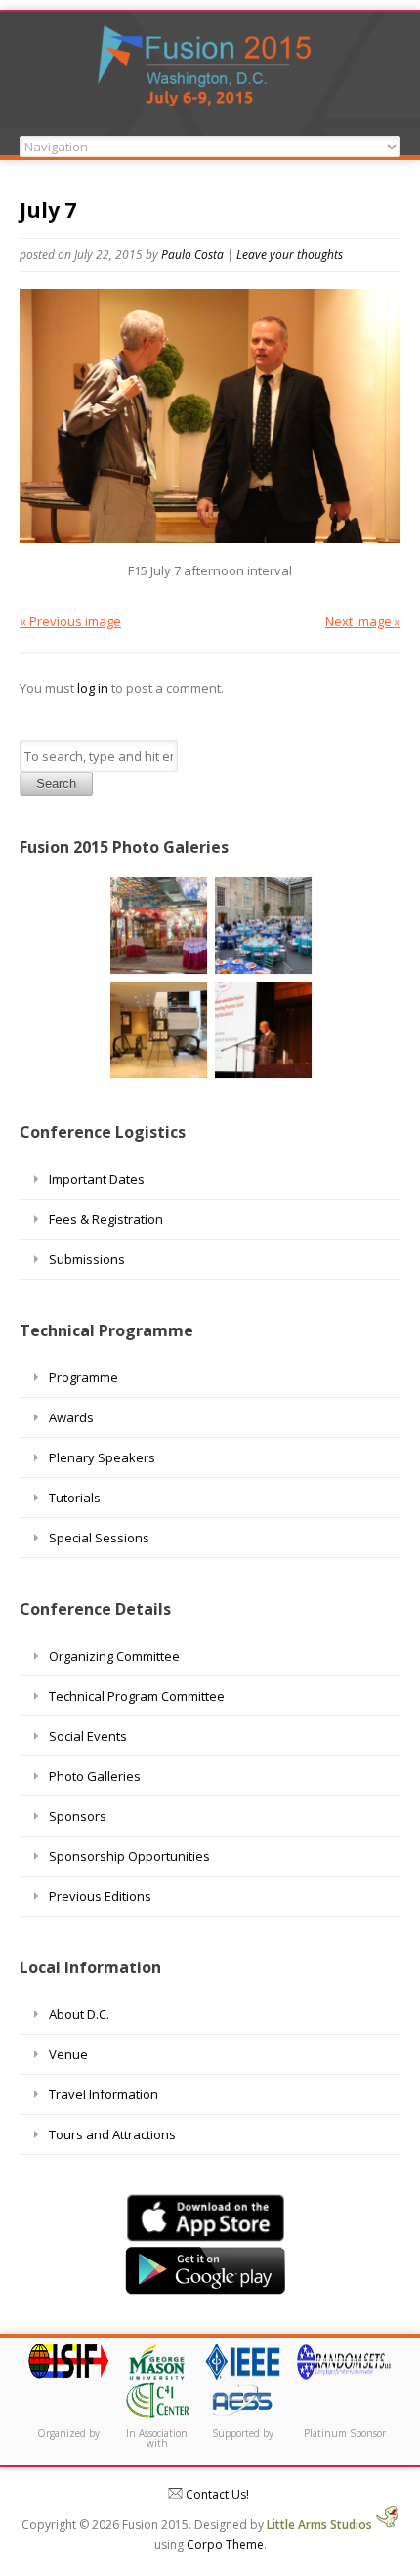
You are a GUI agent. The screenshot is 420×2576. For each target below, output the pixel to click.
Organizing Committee (114, 1656)
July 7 (48, 210)
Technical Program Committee (137, 1696)
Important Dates (97, 1179)
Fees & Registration (106, 1219)
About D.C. (79, 2014)
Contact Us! (216, 2494)
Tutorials (75, 1498)
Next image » (363, 621)
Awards (71, 1417)
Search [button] (56, 784)
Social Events (88, 1736)
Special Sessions (99, 1538)
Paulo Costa (192, 254)
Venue (68, 2054)
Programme (84, 1377)
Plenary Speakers (102, 1457)
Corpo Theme (225, 2544)
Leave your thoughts (290, 254)
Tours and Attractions (112, 2134)
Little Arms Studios (321, 2525)
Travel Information (104, 2094)
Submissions (87, 1259)
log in (93, 688)
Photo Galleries (95, 1776)
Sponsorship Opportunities (129, 1856)
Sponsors (78, 1816)
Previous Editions (100, 1896)
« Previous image (70, 621)
